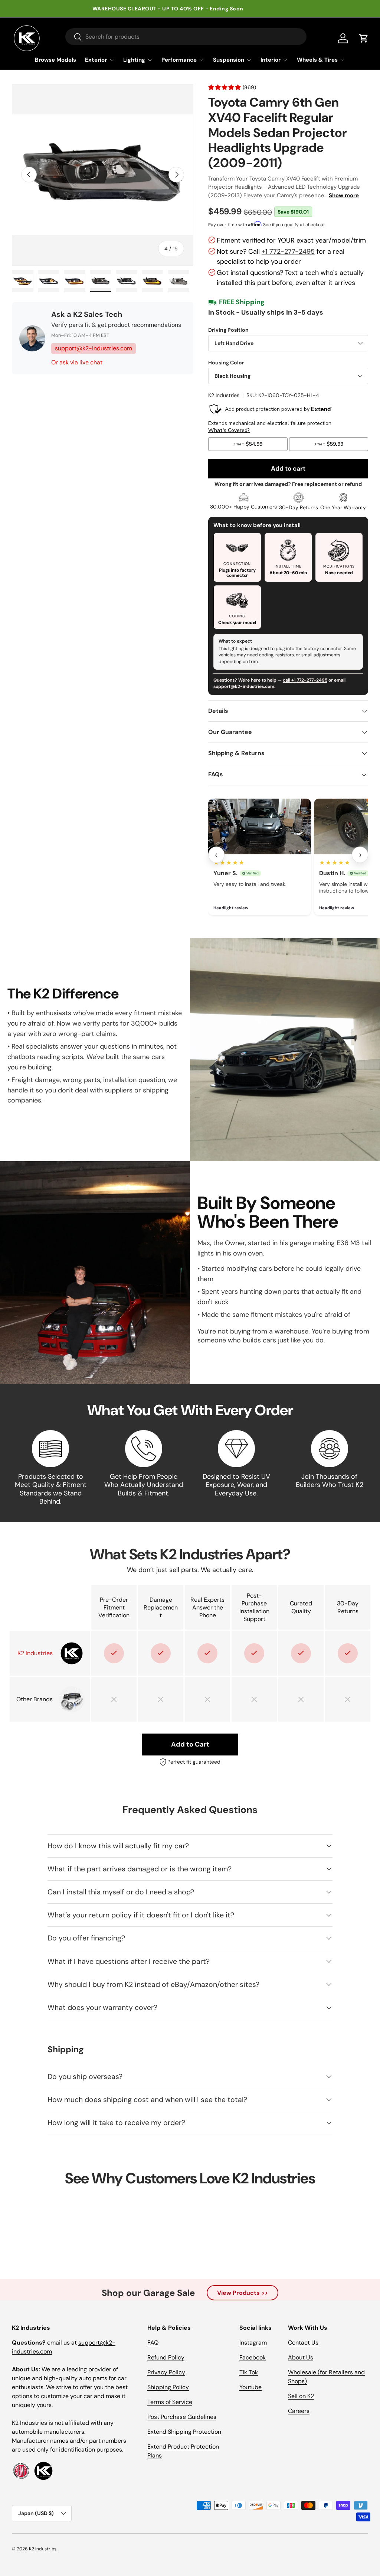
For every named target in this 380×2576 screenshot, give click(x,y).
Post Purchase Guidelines (182, 2417)
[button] (364, 38)
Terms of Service (170, 2402)
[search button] (74, 37)
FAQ (153, 2343)
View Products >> (243, 2293)
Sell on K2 (301, 2396)
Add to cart (288, 468)
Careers (299, 2411)
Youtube (250, 2387)
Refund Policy (166, 2357)
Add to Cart (190, 1744)
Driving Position (228, 330)
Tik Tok (249, 2372)
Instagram (253, 2343)
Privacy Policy (166, 2372)
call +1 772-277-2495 (305, 680)
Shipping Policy (168, 2387)
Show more (344, 195)
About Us (301, 2357)
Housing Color (226, 363)
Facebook (253, 2357)
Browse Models (55, 60)
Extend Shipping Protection (184, 2432)
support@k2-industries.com (94, 348)
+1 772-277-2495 (288, 251)
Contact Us (303, 2343)
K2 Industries (224, 395)
